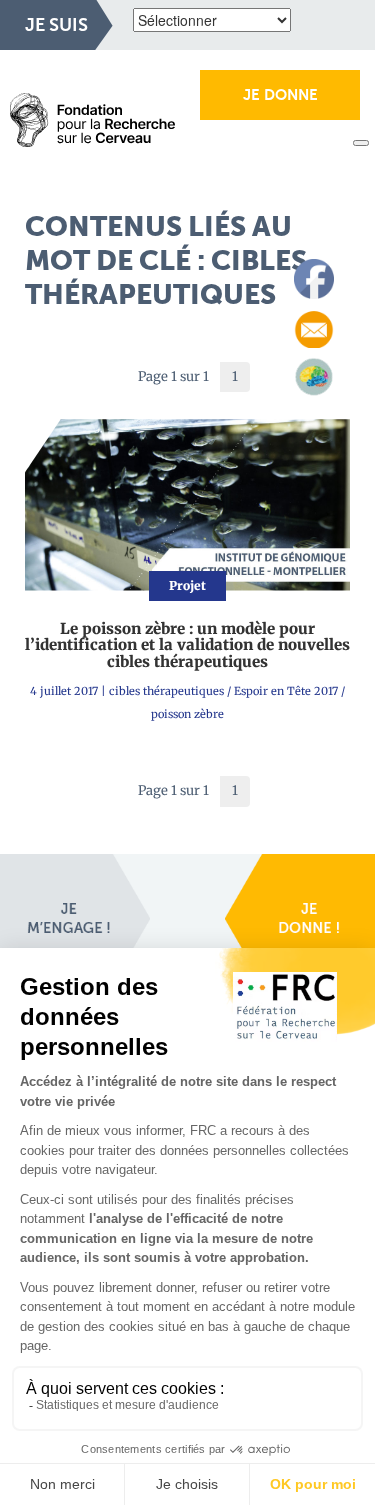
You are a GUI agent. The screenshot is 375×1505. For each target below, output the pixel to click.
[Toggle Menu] (361, 143)
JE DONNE (280, 95)
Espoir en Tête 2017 (286, 691)
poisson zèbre (187, 714)
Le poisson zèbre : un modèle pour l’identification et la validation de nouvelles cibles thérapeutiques (187, 645)
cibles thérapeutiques (166, 691)
